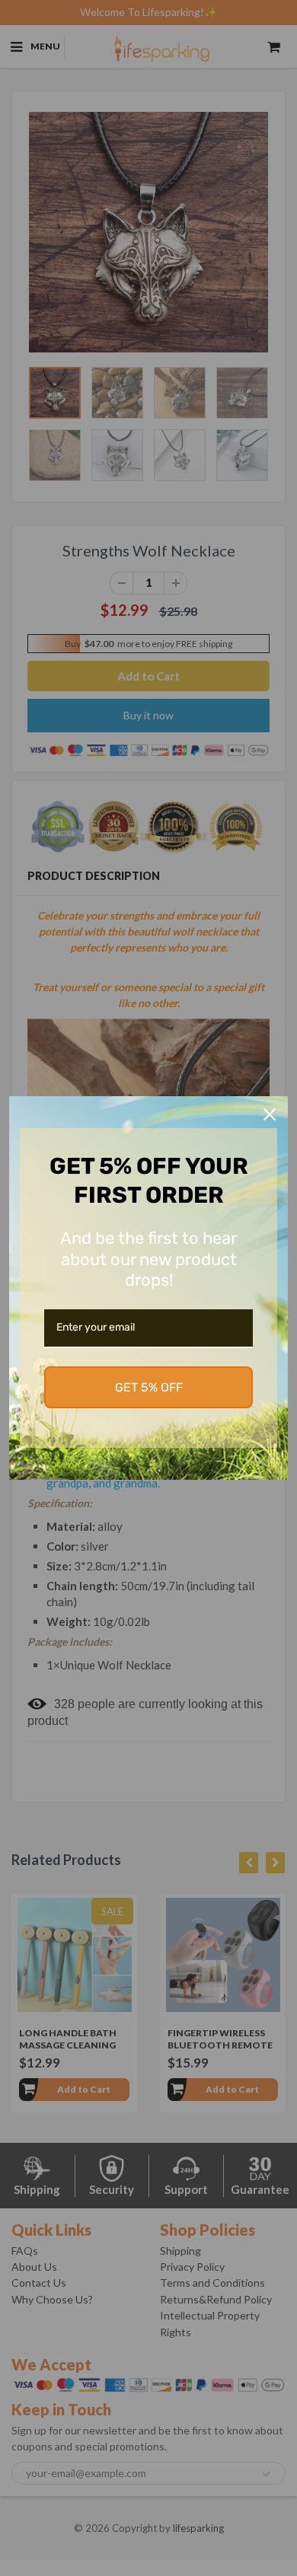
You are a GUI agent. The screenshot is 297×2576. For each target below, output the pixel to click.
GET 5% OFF (149, 1387)
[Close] (270, 1114)
